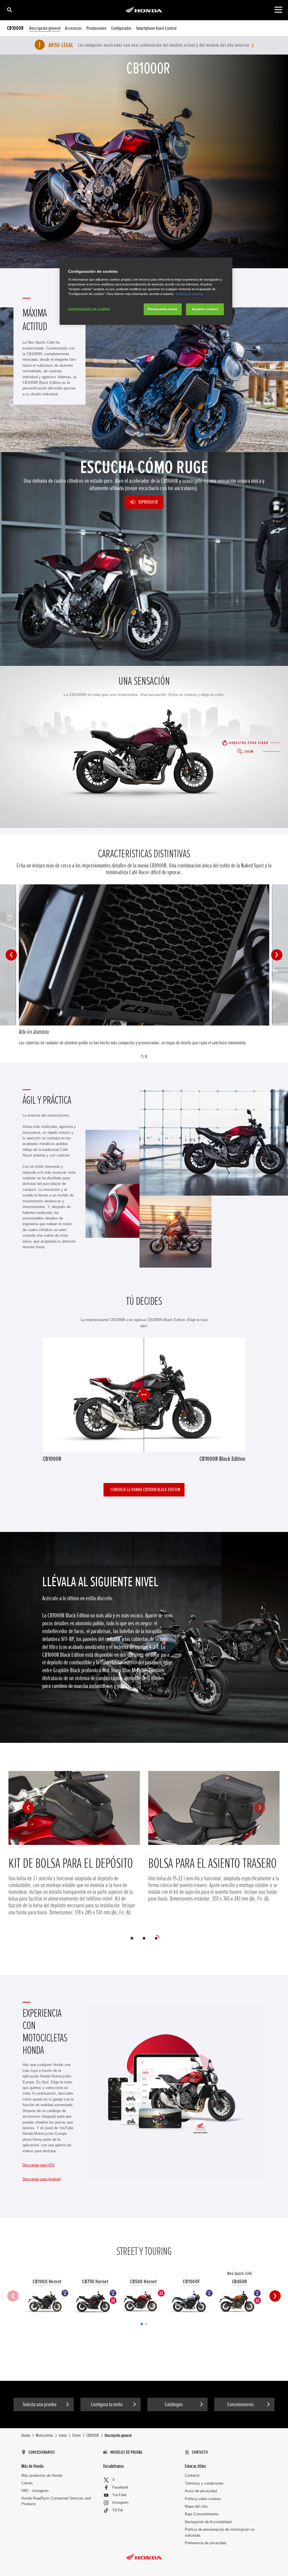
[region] (146, 291)
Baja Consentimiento (202, 2514)
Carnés (27, 2483)
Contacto (192, 2475)
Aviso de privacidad (201, 2491)
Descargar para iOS (39, 2165)
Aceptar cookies (205, 309)
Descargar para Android (41, 2179)
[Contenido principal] (278, 10)
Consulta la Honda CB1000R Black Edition (145, 1489)
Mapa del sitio (196, 2506)
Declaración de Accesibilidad (208, 2522)
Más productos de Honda (42, 2475)
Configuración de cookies (89, 309)
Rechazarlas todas (163, 309)
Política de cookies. (190, 294)
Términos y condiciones (204, 2483)
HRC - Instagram (35, 2491)
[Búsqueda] (9, 10)
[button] (11, 955)
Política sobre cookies (203, 2499)
